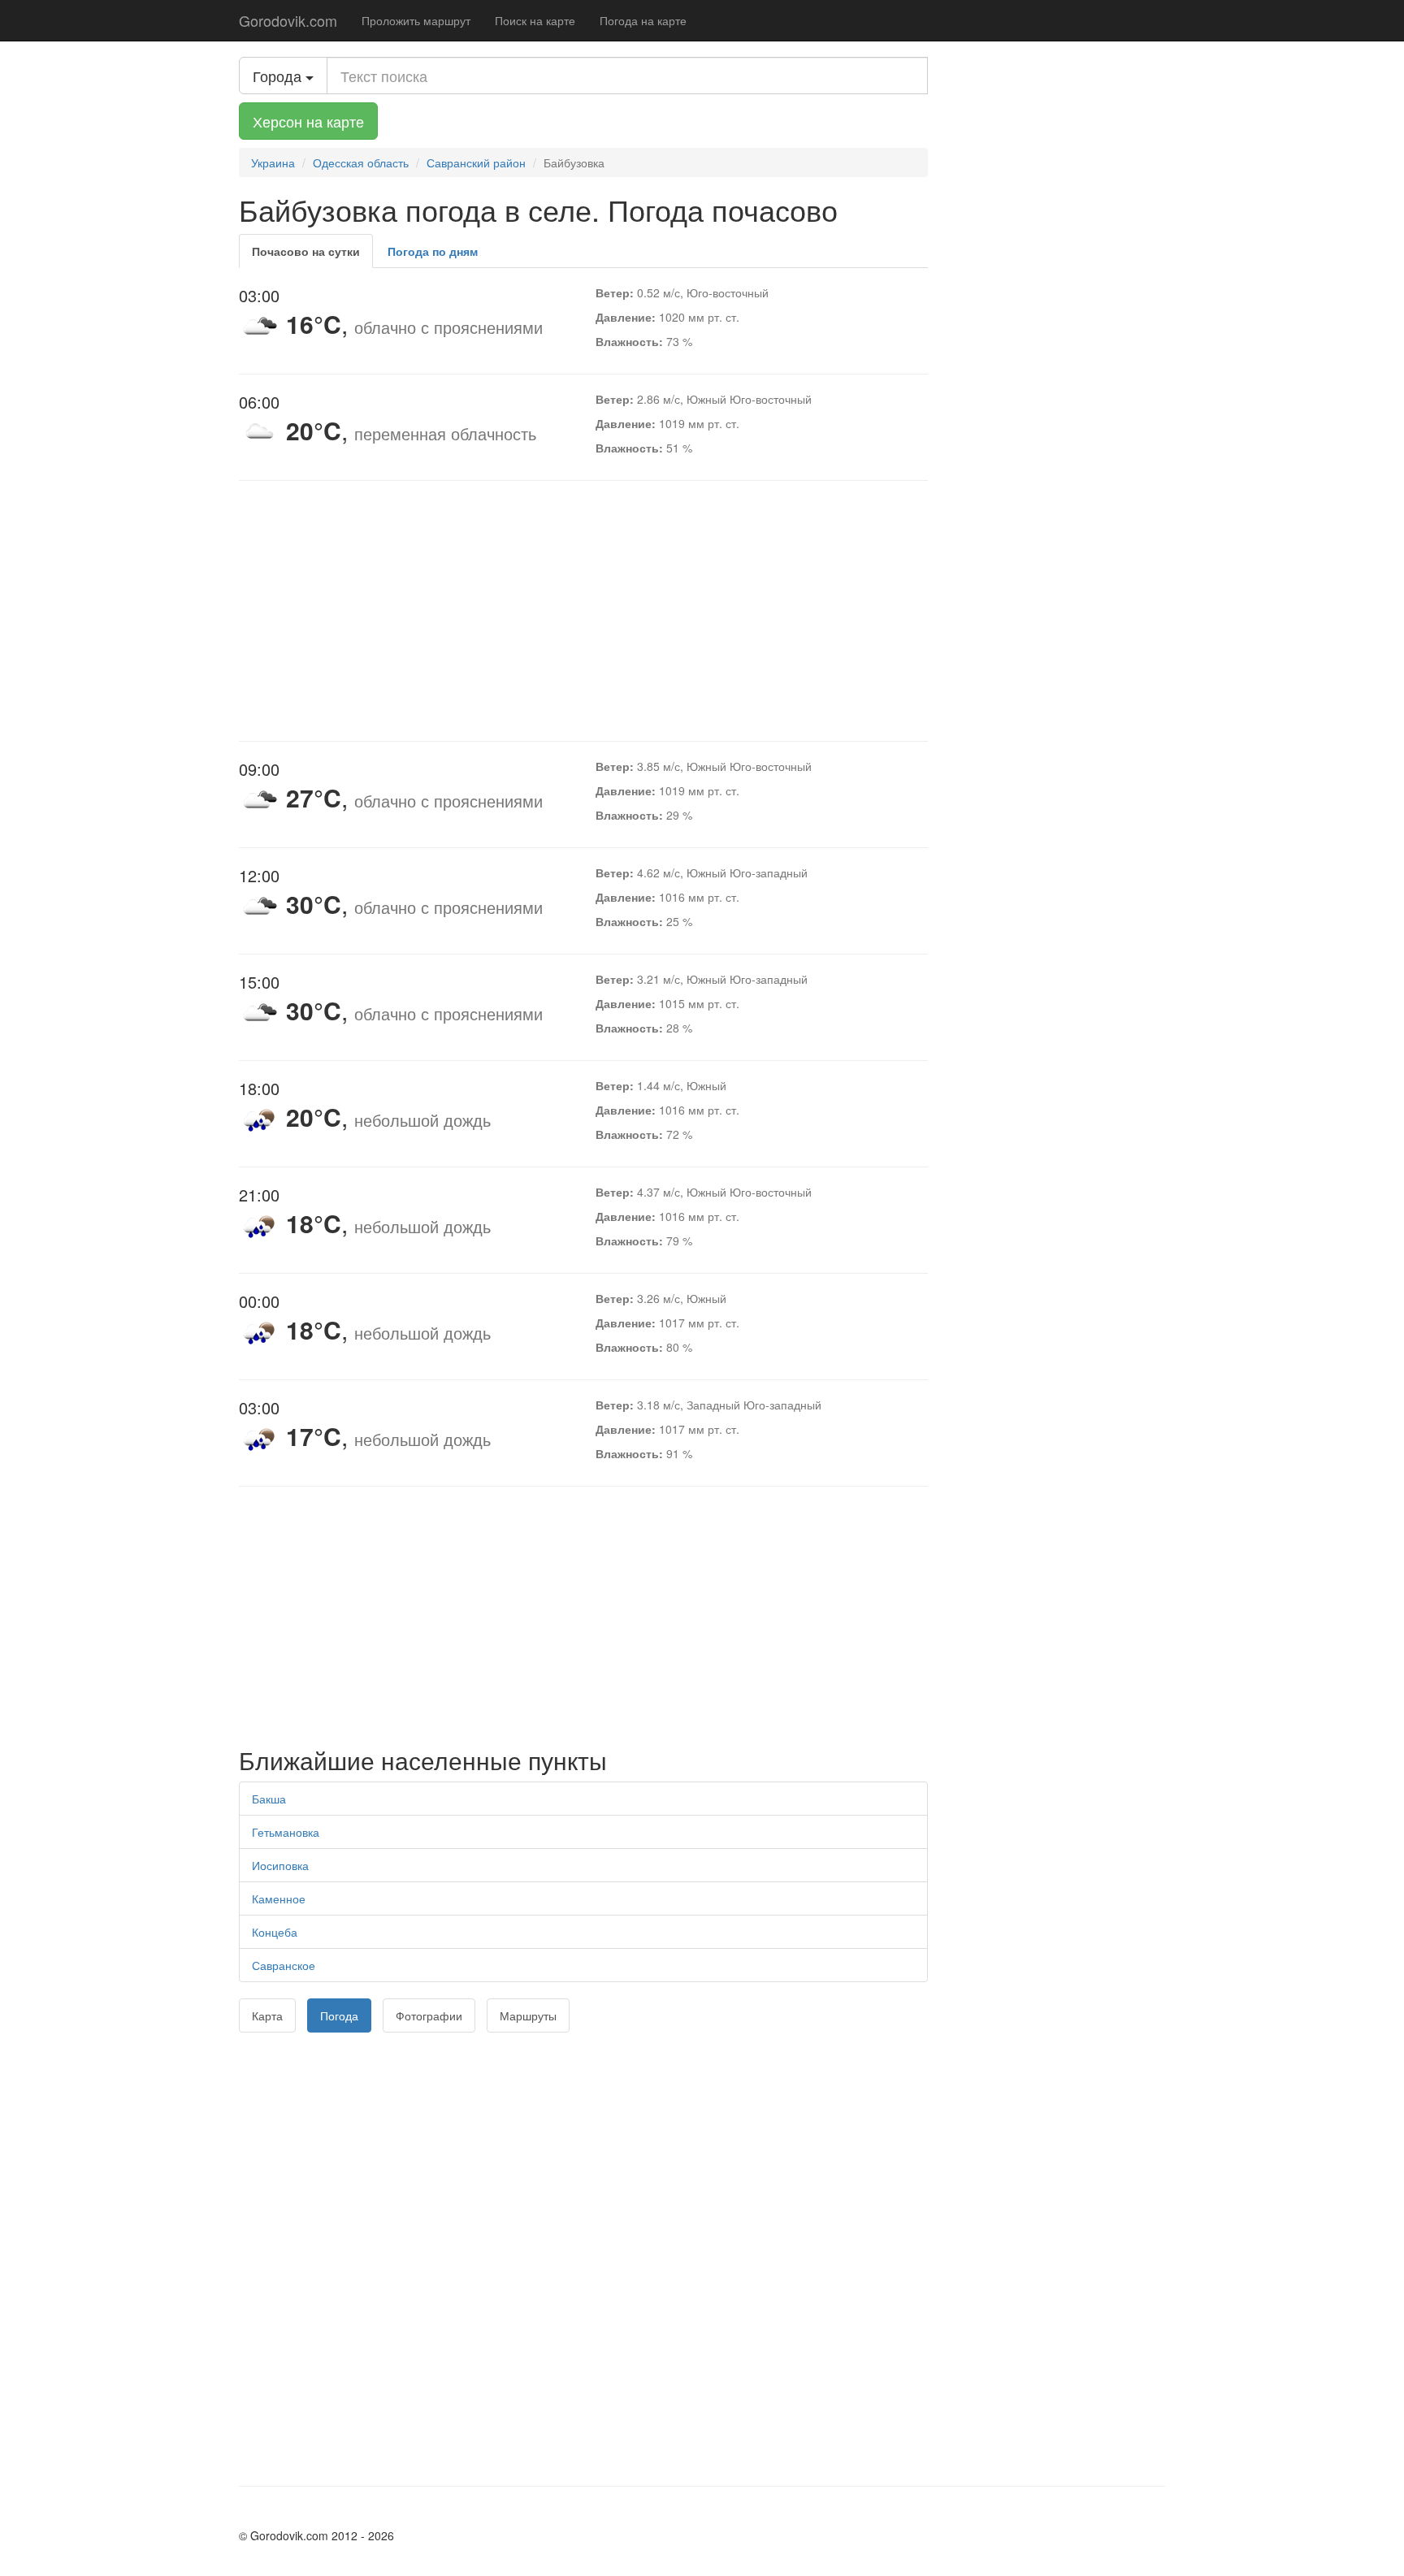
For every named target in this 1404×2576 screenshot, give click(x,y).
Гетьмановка (286, 1832)
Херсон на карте (308, 121)
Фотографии (429, 2015)
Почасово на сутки (306, 251)
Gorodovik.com (288, 20)
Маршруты (528, 2015)
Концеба (275, 1932)
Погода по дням (433, 251)
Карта (267, 2015)
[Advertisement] (583, 611)
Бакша (269, 1799)
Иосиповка (280, 1865)
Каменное (279, 1898)
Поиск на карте (535, 20)
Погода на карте (643, 20)
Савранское (284, 1965)
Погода (339, 2015)
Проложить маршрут (416, 20)
